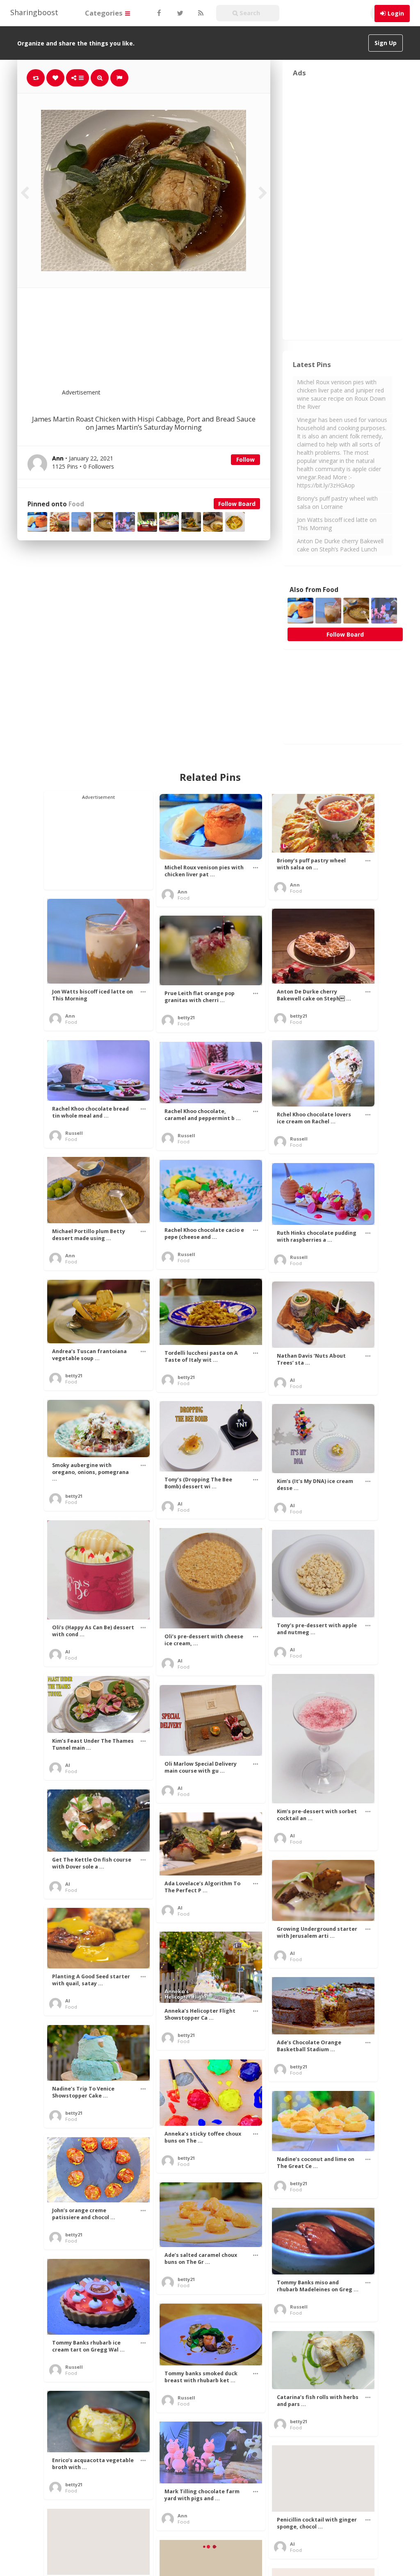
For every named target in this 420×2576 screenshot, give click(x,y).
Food (76, 504)
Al (292, 1380)
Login (396, 13)
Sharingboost (34, 12)
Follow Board (237, 504)
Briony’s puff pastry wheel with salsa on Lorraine (337, 502)
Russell (74, 1133)
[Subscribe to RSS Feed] (200, 13)
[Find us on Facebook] (159, 13)
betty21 (299, 1016)
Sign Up (386, 43)
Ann (183, 892)
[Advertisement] (164, 343)
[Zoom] (100, 78)
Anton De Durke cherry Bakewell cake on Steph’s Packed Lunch (340, 545)
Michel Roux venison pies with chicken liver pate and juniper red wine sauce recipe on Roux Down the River (341, 394)
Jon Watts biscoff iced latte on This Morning (337, 524)
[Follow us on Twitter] (179, 13)
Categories (105, 13)
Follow (245, 459)
